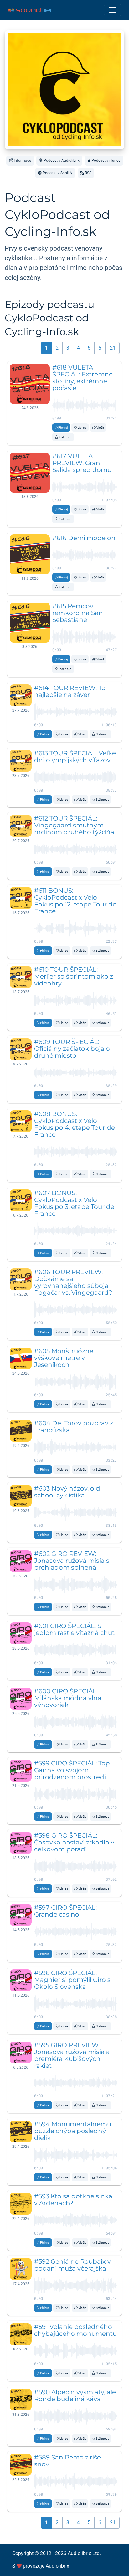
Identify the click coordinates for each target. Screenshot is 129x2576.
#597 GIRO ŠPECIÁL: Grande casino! (65, 1911)
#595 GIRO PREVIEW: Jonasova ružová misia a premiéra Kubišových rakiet (72, 2055)
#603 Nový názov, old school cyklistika (67, 1492)
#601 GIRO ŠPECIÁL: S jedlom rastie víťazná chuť (74, 1629)
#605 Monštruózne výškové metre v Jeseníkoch (64, 1358)
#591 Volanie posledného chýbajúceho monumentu (75, 2330)
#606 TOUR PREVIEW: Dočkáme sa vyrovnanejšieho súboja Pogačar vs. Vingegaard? (73, 1282)
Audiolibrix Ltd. (84, 2553)
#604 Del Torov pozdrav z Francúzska (74, 1427)
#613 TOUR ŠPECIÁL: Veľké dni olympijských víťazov (75, 757)
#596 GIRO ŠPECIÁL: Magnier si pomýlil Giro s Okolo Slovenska (72, 1980)
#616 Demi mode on (84, 538)
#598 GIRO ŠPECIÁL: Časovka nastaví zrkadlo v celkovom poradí (74, 1842)
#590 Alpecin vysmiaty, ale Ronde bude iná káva (75, 2395)
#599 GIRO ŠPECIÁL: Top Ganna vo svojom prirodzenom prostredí (72, 1770)
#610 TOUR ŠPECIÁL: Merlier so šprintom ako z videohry (74, 976)
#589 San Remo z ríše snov (67, 2461)
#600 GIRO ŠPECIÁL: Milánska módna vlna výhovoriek (68, 1698)
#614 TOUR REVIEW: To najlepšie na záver (70, 691)
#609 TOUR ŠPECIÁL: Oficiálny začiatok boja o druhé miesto (72, 1049)
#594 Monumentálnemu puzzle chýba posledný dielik (73, 2131)
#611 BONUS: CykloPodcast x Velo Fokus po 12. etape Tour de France (75, 901)
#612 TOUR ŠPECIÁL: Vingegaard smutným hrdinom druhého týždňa (74, 825)
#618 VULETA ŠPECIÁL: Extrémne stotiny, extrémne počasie (83, 378)
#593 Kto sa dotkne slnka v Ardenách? (73, 2200)
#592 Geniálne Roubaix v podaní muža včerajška (72, 2265)
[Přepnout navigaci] (113, 10)
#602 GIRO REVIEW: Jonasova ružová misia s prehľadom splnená (72, 1561)
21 (113, 348)
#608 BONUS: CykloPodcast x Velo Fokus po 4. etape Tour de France (75, 1124)
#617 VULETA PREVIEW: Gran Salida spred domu (82, 463)
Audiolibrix (57, 2566)
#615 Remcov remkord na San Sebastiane (78, 613)
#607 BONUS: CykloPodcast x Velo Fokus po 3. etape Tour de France (74, 1203)
